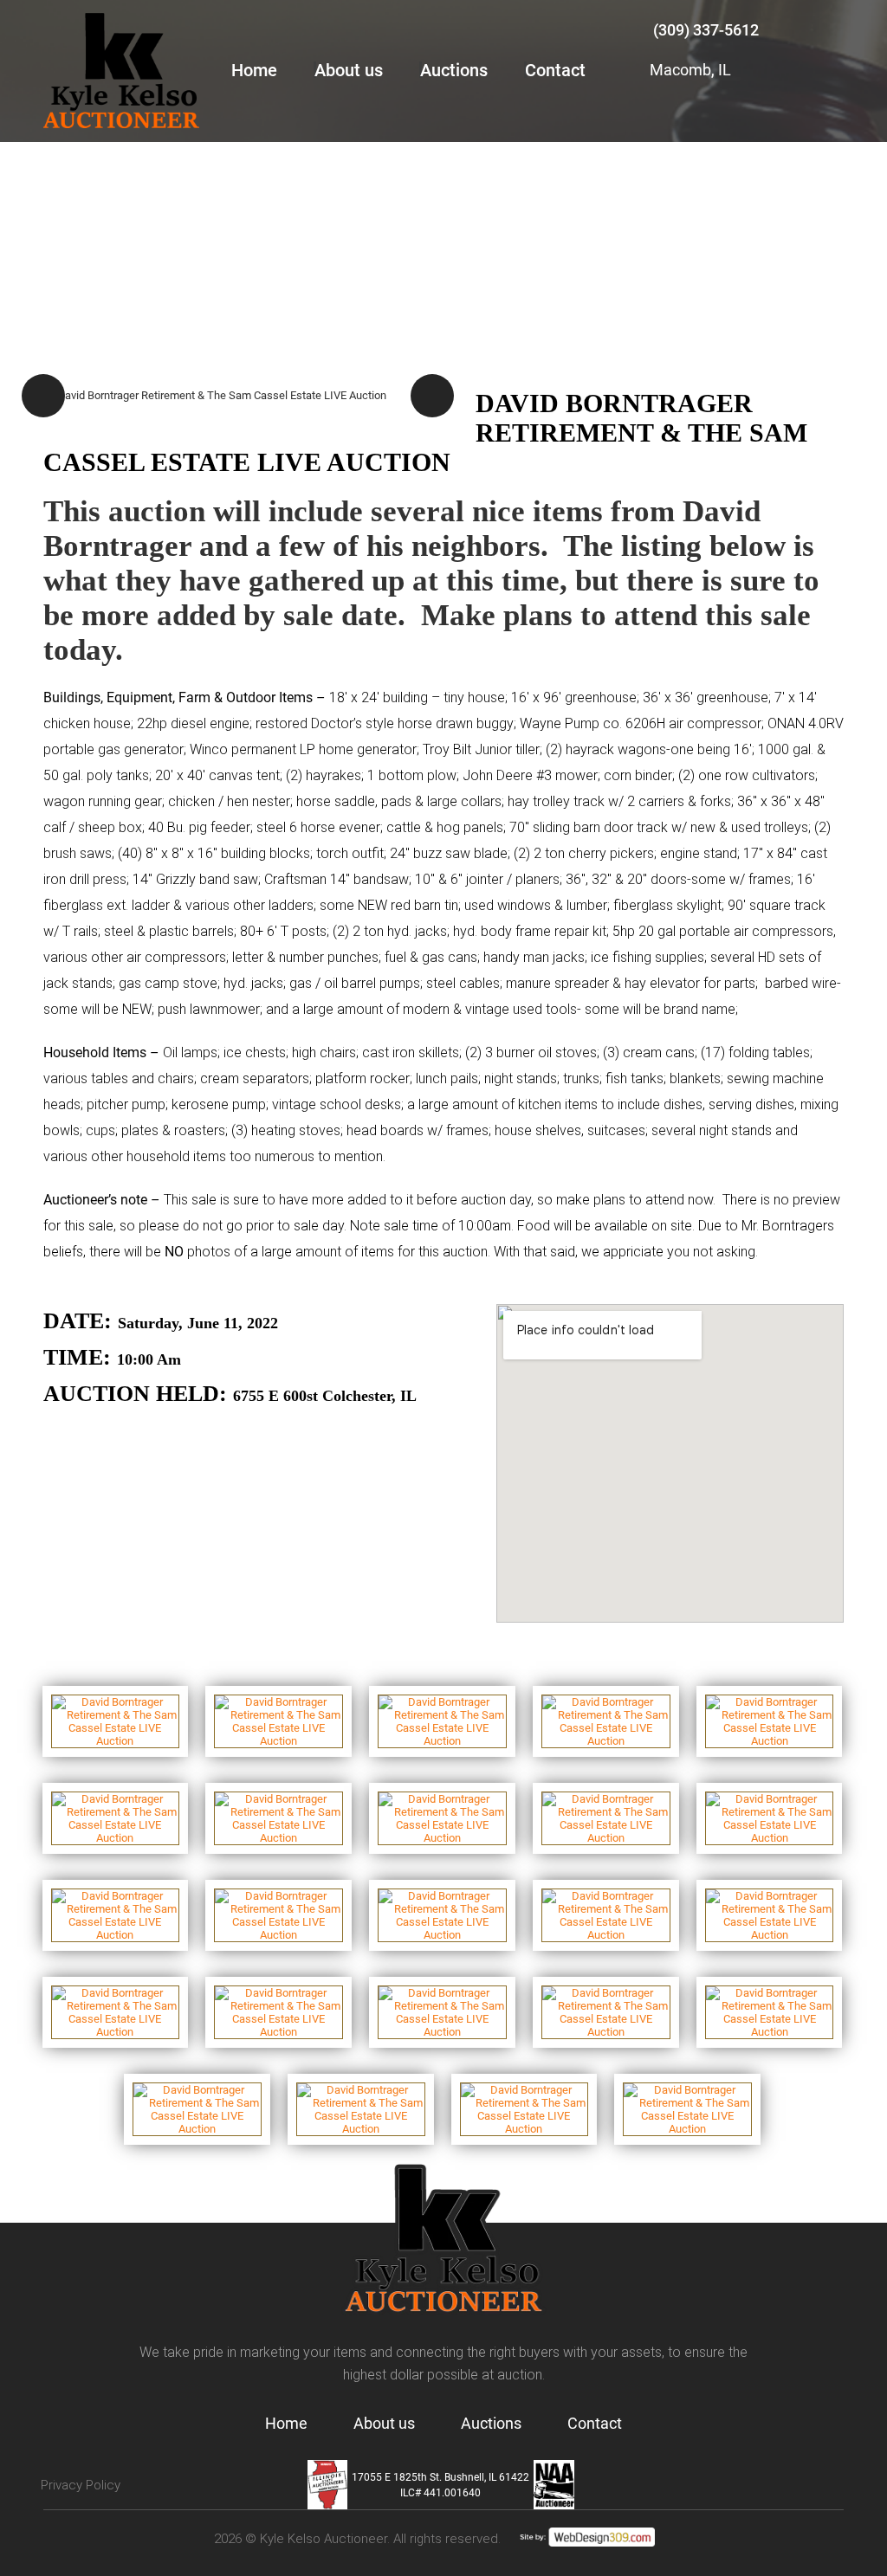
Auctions (454, 70)
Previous (43, 396)
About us (349, 70)
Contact (555, 70)
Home (254, 70)
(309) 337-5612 (706, 30)
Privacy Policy (81, 2485)
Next (432, 396)
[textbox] (443, 880)
